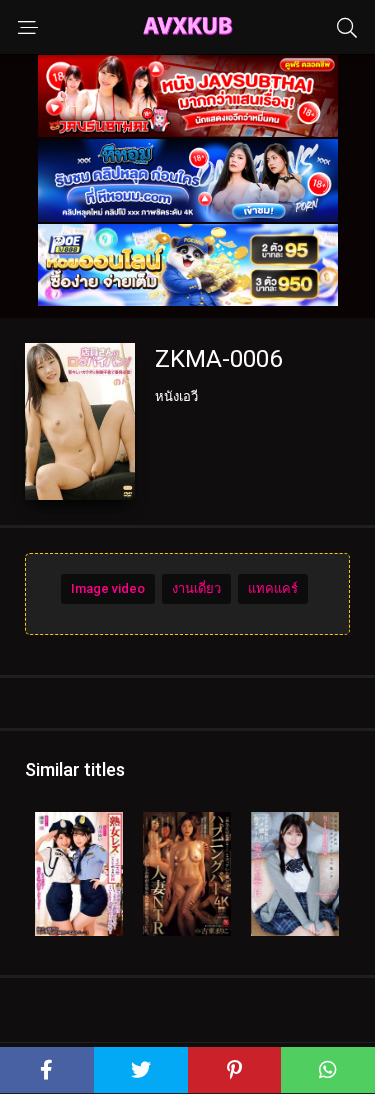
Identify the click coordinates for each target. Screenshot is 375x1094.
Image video (108, 588)
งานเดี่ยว (196, 588)
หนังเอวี (176, 396)
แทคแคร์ (273, 588)
